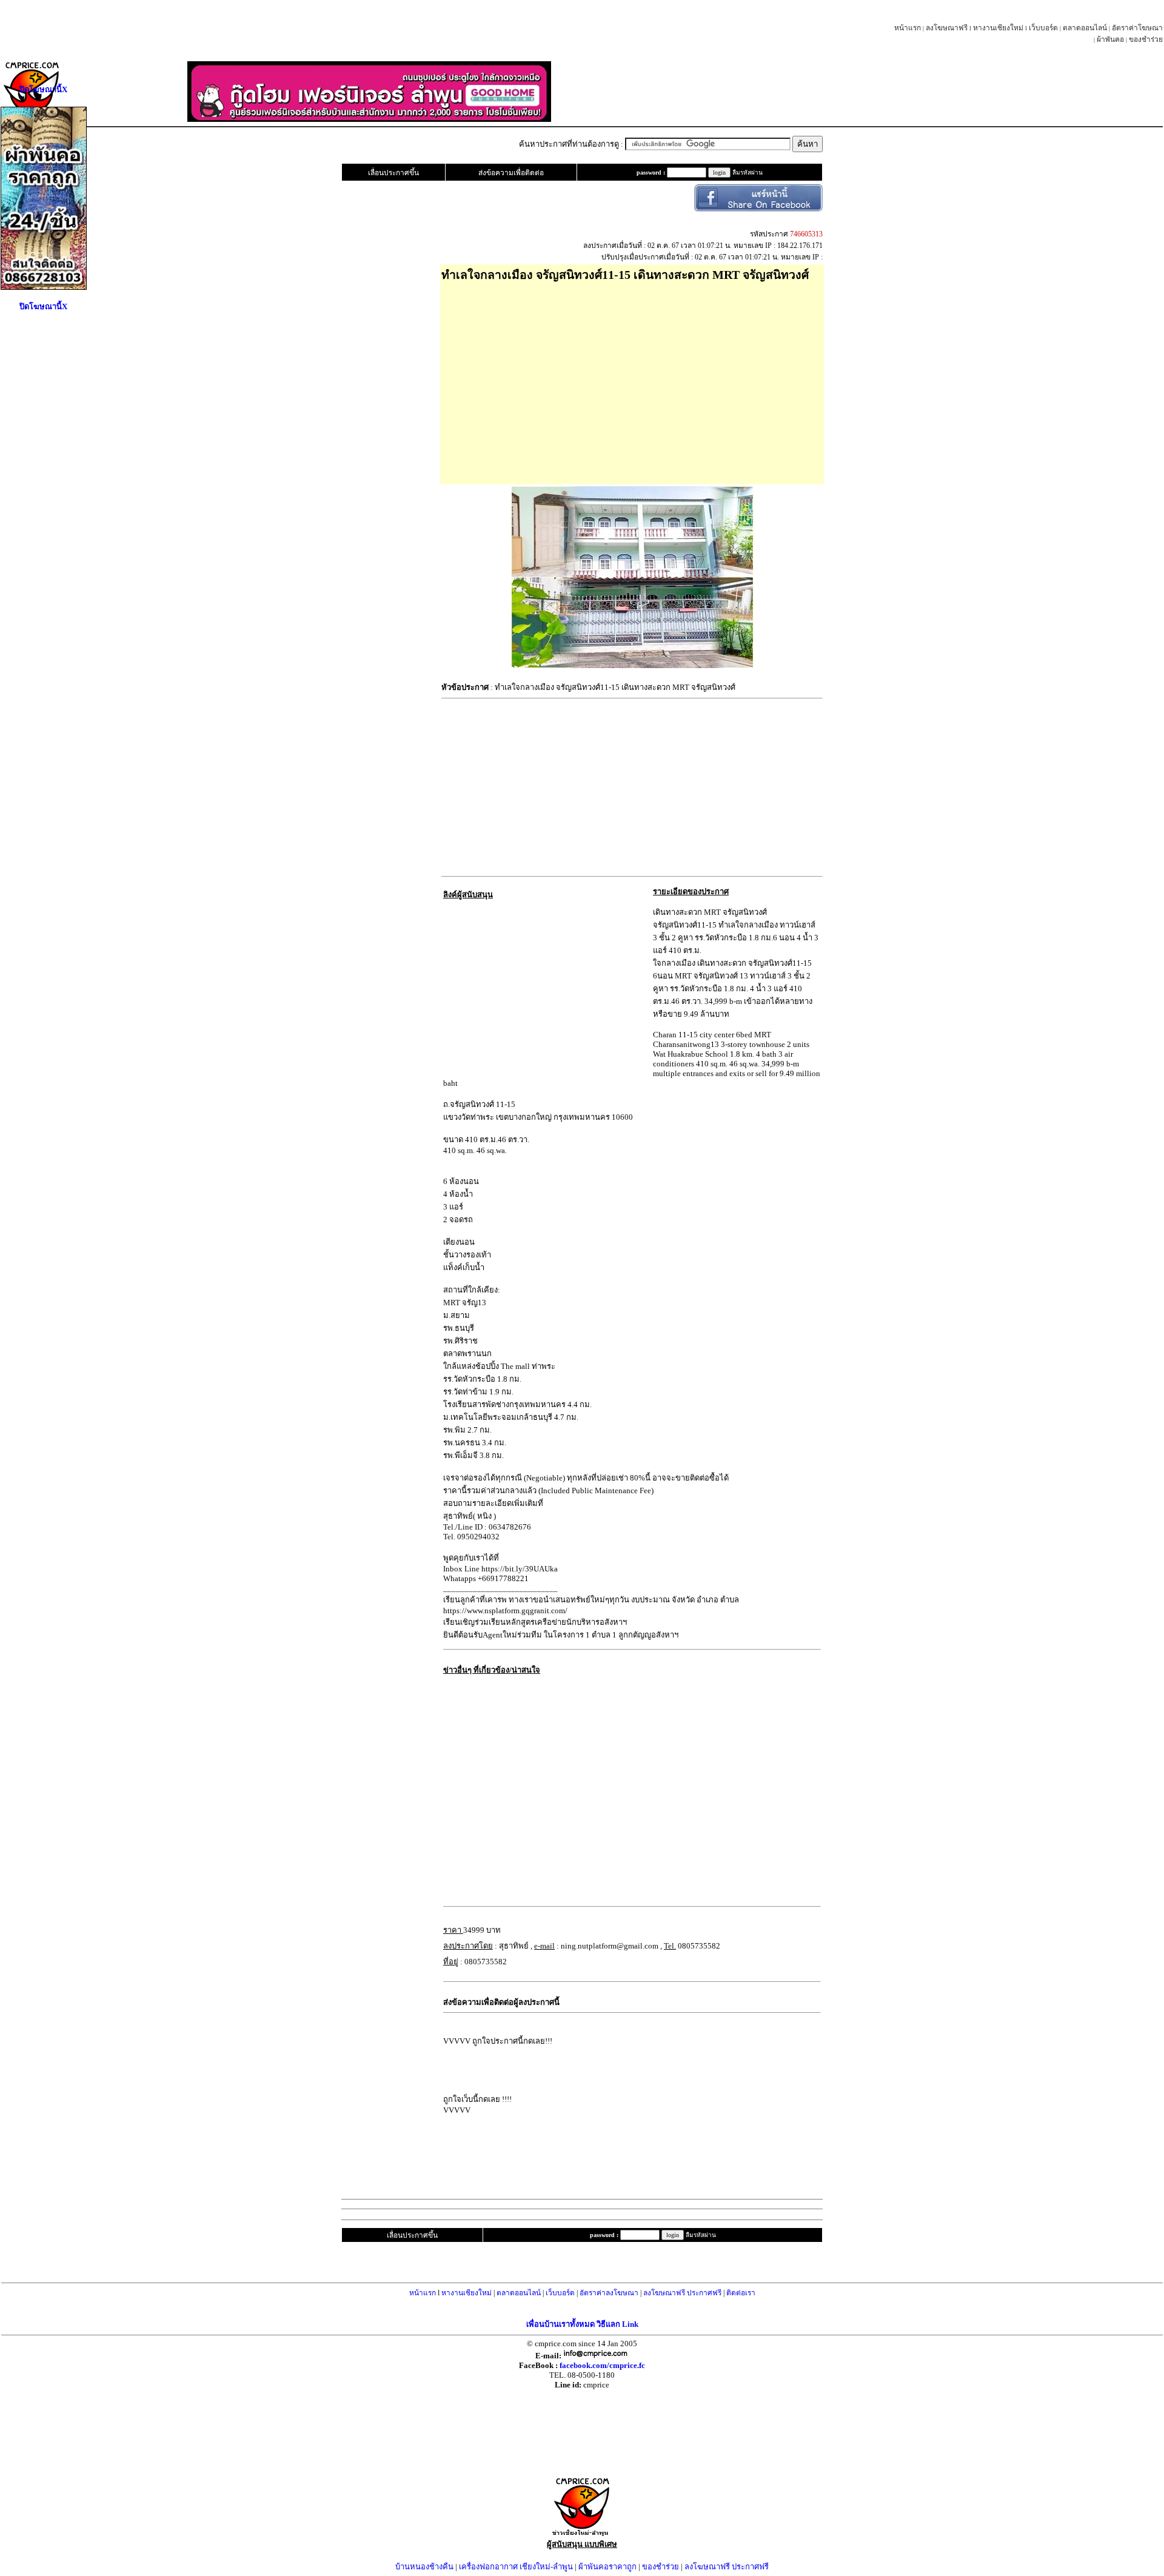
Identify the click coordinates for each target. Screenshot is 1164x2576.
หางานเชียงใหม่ (998, 28)
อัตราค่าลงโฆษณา (609, 2293)
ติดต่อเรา (741, 2293)
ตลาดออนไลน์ (1085, 28)
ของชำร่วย (1146, 39)
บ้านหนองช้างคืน (424, 2567)
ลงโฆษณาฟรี (947, 28)
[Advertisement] (632, 379)
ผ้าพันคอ (1110, 39)
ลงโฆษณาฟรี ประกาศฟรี (682, 2293)
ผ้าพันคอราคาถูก (607, 2567)
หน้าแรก (908, 28)
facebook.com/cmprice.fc (602, 2365)
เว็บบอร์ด (1043, 28)
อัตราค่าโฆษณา (1137, 28)
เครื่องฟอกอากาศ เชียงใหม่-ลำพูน (516, 2567)
